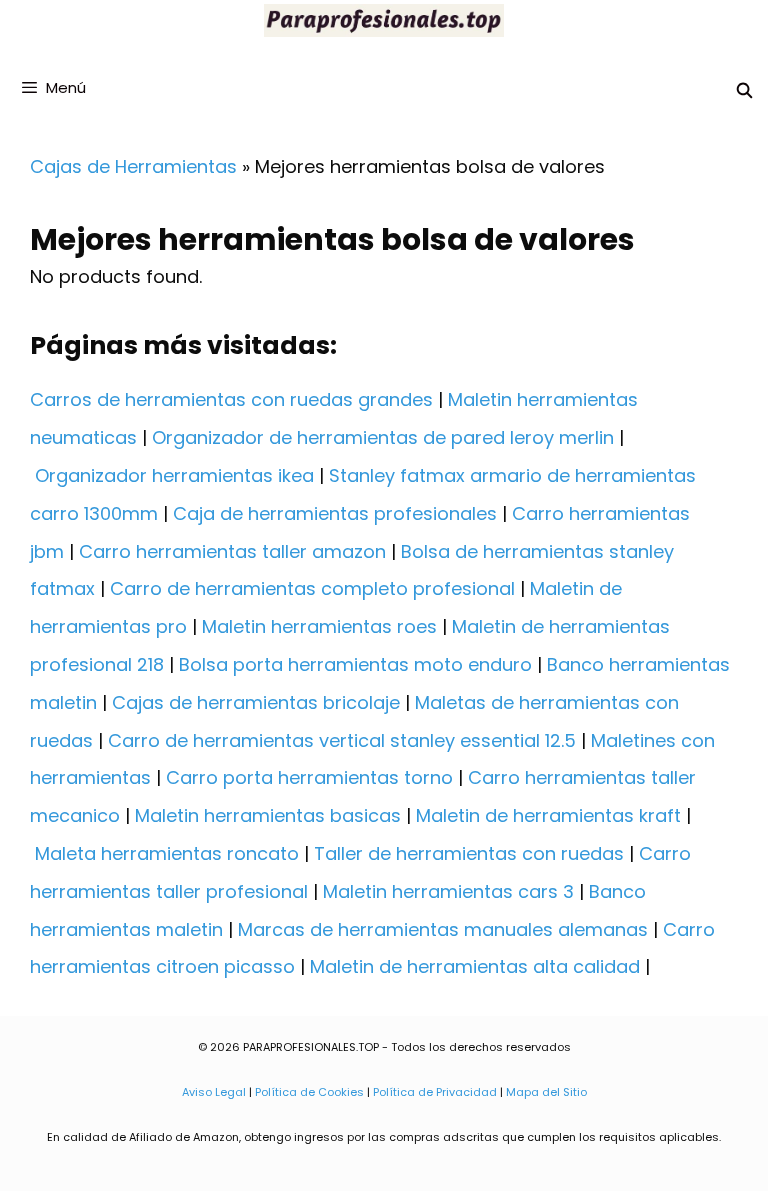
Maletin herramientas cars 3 (448, 891)
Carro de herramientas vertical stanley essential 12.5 (342, 740)
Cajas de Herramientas (133, 166)
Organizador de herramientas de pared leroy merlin (383, 437)
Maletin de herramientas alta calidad (475, 966)
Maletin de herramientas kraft (548, 815)
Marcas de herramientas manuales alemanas (443, 929)
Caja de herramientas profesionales (335, 513)
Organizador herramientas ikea (174, 475)
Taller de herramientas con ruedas (469, 853)
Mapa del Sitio (546, 1092)
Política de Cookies (309, 1092)
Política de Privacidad (435, 1092)
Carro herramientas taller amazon (232, 551)
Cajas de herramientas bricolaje (256, 702)
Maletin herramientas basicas (268, 815)
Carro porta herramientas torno (309, 777)
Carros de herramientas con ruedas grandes (231, 399)
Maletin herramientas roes (319, 626)
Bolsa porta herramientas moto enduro (355, 664)
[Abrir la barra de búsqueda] (744, 90)
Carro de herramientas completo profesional (312, 588)
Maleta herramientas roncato (167, 853)
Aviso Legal (214, 1092)
